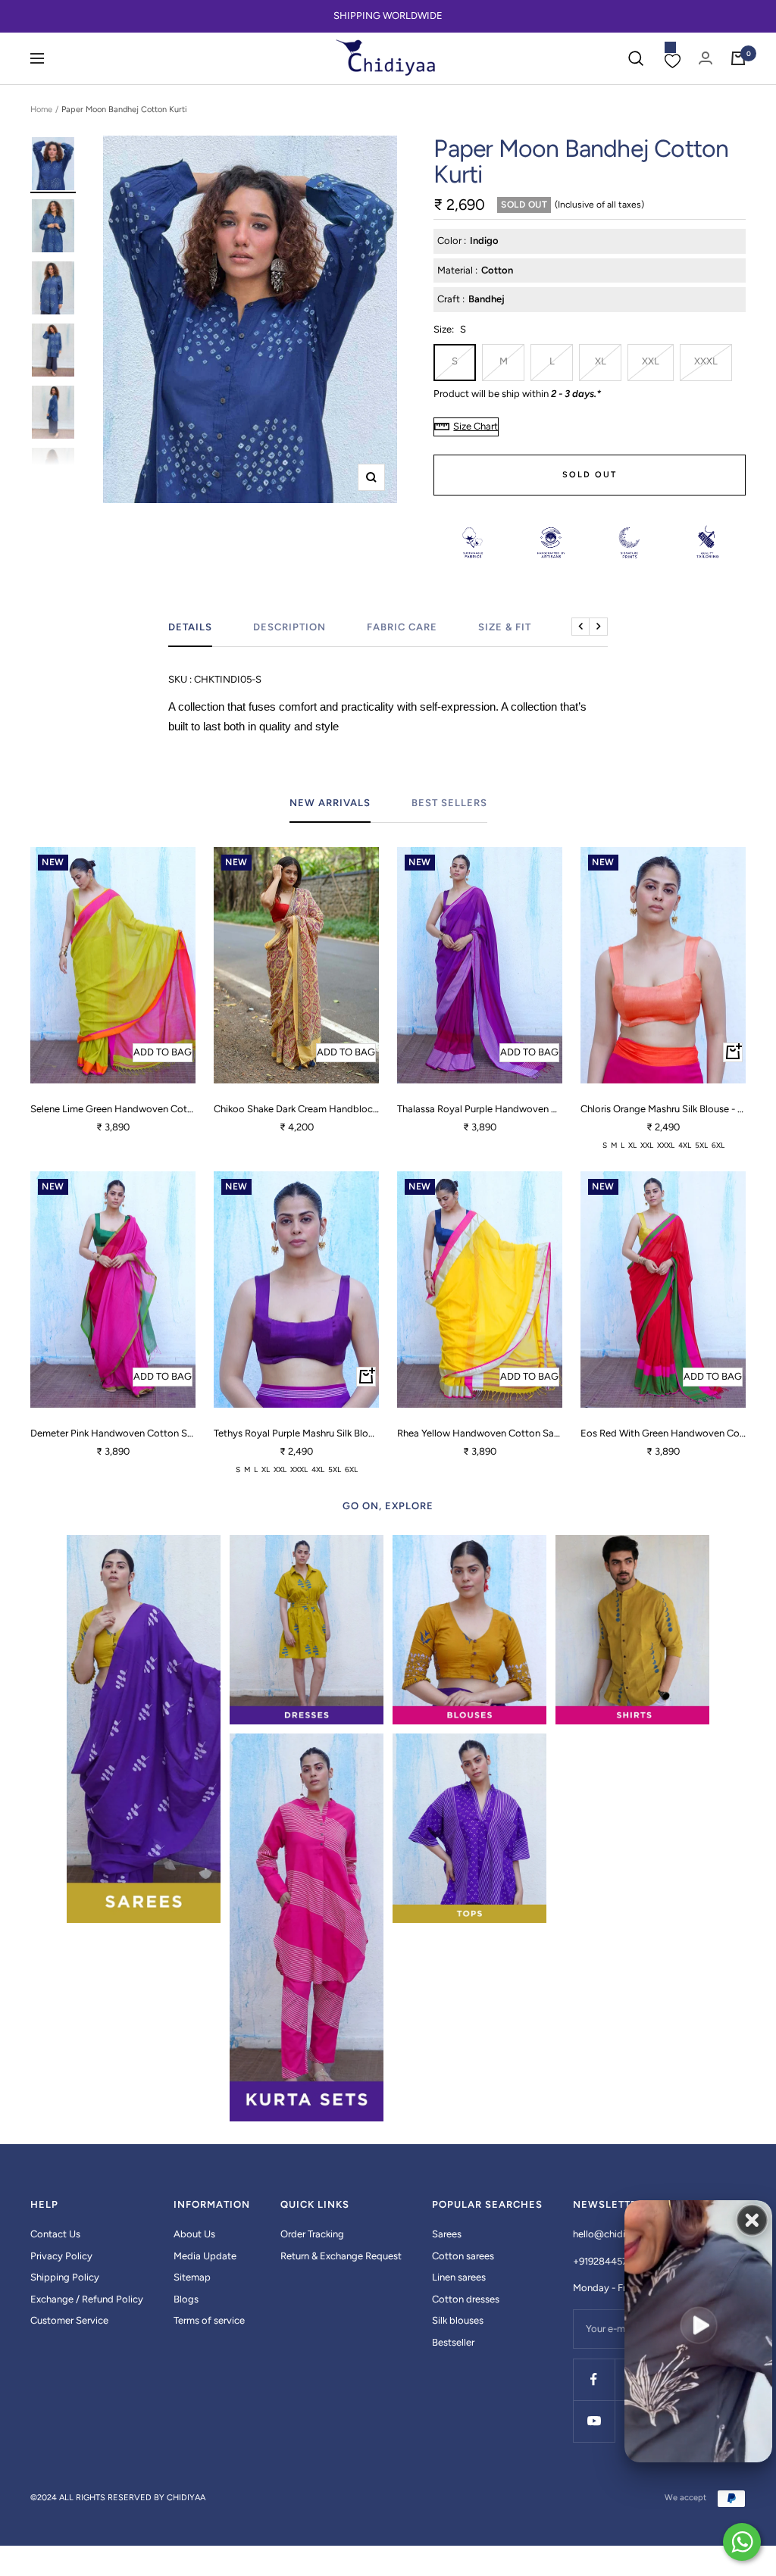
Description (289, 627)
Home (41, 109)
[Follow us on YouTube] (594, 2421)
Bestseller (453, 2342)
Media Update (205, 2256)
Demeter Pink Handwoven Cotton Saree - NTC (113, 1433)
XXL (651, 361)
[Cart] (738, 58)
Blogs (186, 2299)
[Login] (706, 58)
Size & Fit (505, 627)
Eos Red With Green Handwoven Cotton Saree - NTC (663, 1433)
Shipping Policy (65, 2277)
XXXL (706, 361)
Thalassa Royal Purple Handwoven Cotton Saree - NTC (480, 1109)
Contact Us (55, 2234)
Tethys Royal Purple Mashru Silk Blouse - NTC (296, 1433)
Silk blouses (458, 2320)
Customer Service (69, 2320)
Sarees (447, 2234)
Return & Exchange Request (341, 2256)
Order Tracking (312, 2234)
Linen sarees (459, 2277)
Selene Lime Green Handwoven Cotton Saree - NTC (113, 1109)
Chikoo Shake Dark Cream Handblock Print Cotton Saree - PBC (296, 1109)
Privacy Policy (61, 2256)
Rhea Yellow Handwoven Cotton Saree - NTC (480, 1433)
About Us (194, 2234)
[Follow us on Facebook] (594, 2379)
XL (601, 361)
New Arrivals (330, 803)
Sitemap (192, 2277)
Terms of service (209, 2320)
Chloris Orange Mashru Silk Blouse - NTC (663, 1109)
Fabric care (402, 627)
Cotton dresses (466, 2299)
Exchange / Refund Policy (87, 2299)
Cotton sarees (463, 2256)
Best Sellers (449, 803)
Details (190, 627)
